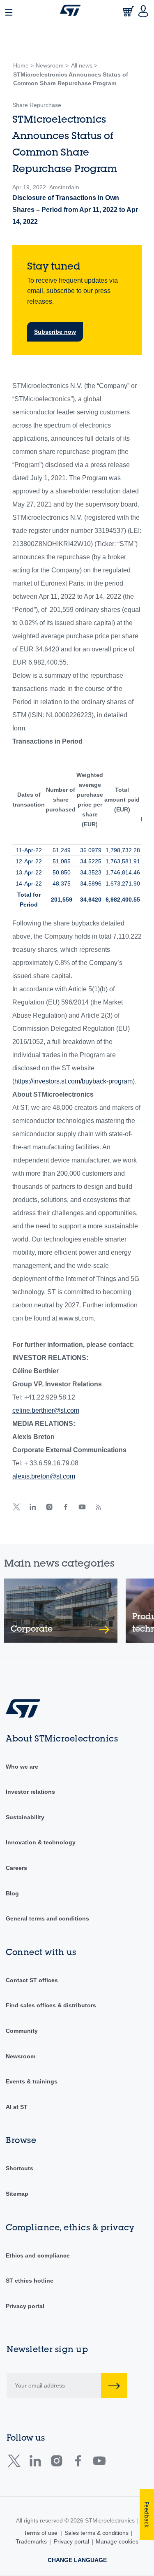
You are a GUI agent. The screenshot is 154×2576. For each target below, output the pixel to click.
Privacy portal (25, 2306)
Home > (23, 65)
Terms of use (41, 2533)
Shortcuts (20, 2168)
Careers (16, 1868)
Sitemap (17, 2194)
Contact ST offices (32, 1980)
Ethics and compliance (38, 2255)
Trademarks (31, 2541)
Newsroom (21, 2056)
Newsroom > (52, 65)
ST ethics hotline (30, 2281)
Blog (12, 1893)
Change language (77, 2560)
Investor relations (30, 1792)
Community (22, 2031)
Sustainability (25, 1817)
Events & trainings (32, 2081)
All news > (84, 65)
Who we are (22, 1767)
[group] (61, 1611)
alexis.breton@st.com (44, 1476)
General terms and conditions (47, 1918)
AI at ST (17, 2107)
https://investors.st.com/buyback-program (74, 1081)
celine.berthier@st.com (46, 1410)
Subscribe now (55, 332)
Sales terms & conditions (97, 2533)
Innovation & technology (41, 1842)
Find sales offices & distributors (51, 2005)
